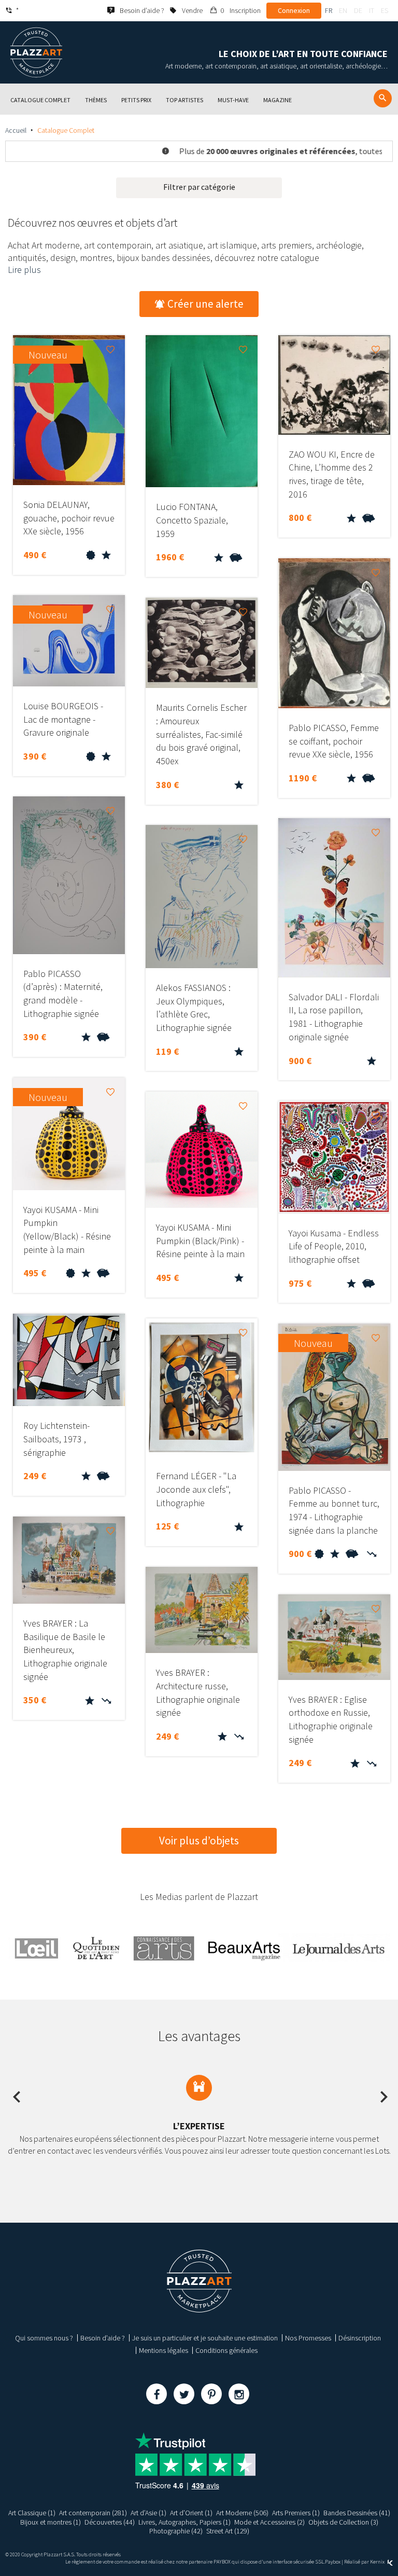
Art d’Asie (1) (148, 2513)
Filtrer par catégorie (199, 187)
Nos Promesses (308, 2338)
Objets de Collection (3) (343, 2522)
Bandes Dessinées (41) (357, 2513)
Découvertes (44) (110, 2522)
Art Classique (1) (32, 2513)
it (372, 10)
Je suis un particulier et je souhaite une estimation (205, 2338)
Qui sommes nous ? (44, 2338)
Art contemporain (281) (93, 2513)
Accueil (16, 130)
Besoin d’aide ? (103, 2338)
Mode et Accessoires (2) (269, 2522)
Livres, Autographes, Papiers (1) (184, 2522)
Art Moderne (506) (242, 2513)
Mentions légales (164, 2350)
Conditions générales (226, 2350)
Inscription (245, 10)
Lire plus (24, 270)
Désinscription (360, 2338)
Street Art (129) (228, 2531)
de (358, 10)
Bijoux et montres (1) (51, 2522)
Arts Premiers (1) (296, 2513)
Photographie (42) (176, 2531)
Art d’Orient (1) (191, 2513)
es (385, 10)
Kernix (378, 2562)
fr (329, 10)
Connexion (294, 10)
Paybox (333, 2562)
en (343, 10)
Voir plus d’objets (199, 1841)
